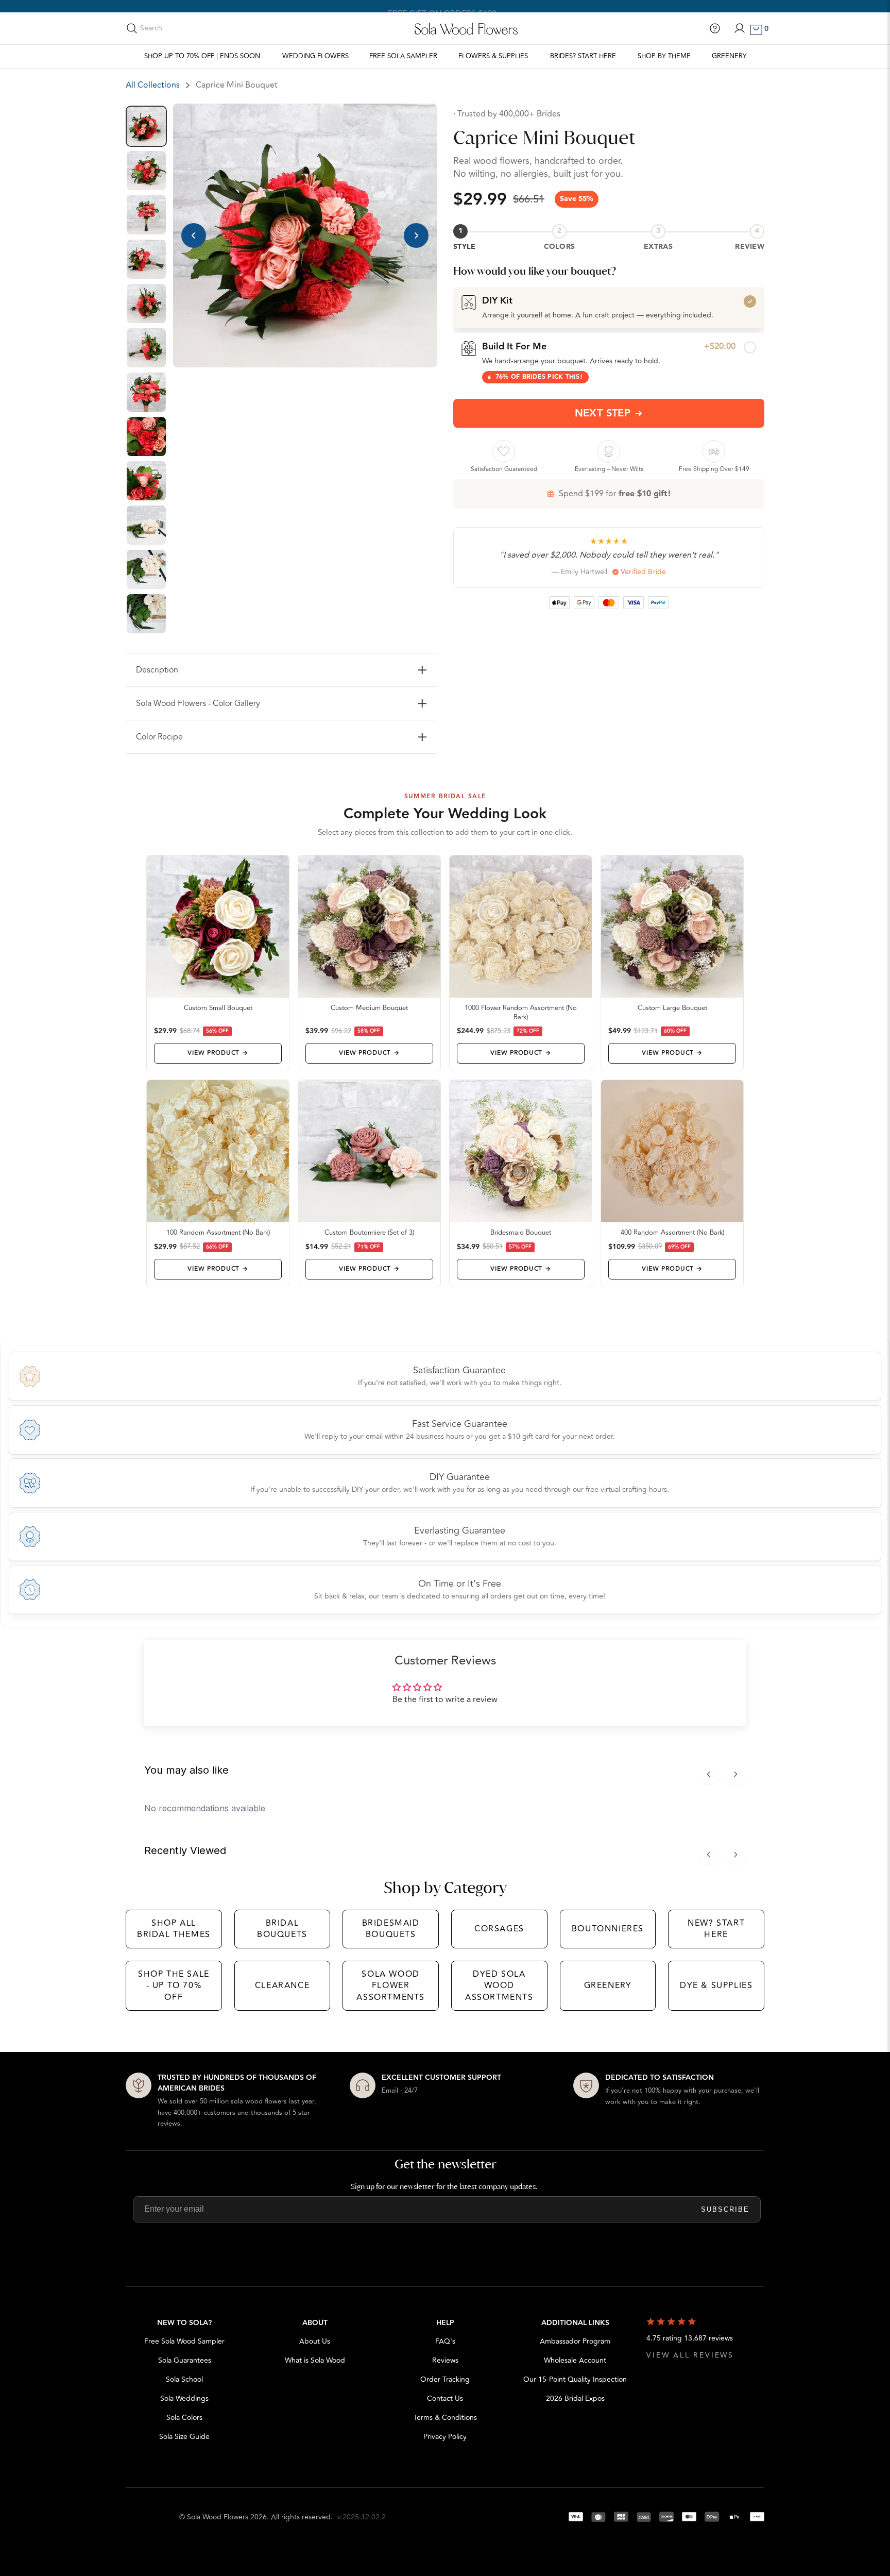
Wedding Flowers (315, 56)
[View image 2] (146, 171)
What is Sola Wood (315, 2360)
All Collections (153, 85)
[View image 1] (146, 126)
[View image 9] (146, 481)
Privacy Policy (445, 2437)
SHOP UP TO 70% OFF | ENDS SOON (202, 56)
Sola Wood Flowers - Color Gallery (198, 703)
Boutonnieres (608, 1929)
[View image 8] (146, 436)
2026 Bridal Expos (575, 2398)
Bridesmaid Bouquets (391, 1929)
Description (157, 670)
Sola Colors (184, 2418)
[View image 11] (146, 569)
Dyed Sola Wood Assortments (499, 1986)
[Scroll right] (735, 1774)
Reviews (445, 2360)
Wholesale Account (575, 2360)
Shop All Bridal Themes (174, 1929)
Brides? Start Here (583, 56)
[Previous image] (194, 235)
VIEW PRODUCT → (218, 1053)
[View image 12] (146, 614)
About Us (315, 2341)
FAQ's (445, 2341)
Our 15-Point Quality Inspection (575, 2379)
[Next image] (416, 235)
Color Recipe (159, 737)
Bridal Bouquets (282, 1929)
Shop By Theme (664, 56)
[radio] (609, 307)
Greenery (729, 56)
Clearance (282, 1985)
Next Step (603, 413)
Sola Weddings (184, 2398)
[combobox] (186, 28)
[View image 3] (146, 215)
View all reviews (690, 2355)
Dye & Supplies (716, 1985)
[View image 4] (146, 259)
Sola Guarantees (185, 2360)
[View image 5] (146, 304)
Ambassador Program (575, 2341)
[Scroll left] (709, 1774)
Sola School (184, 2379)
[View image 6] (146, 348)
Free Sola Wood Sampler (184, 2341)
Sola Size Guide (184, 2437)
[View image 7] (146, 392)
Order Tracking (445, 2379)
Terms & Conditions (445, 2418)
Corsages (499, 1929)
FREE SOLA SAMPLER (403, 56)
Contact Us (445, 2398)
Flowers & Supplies (493, 56)
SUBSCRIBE (725, 2209)
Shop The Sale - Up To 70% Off (174, 1986)
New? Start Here (716, 1929)
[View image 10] (146, 525)
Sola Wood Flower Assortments (391, 1986)
